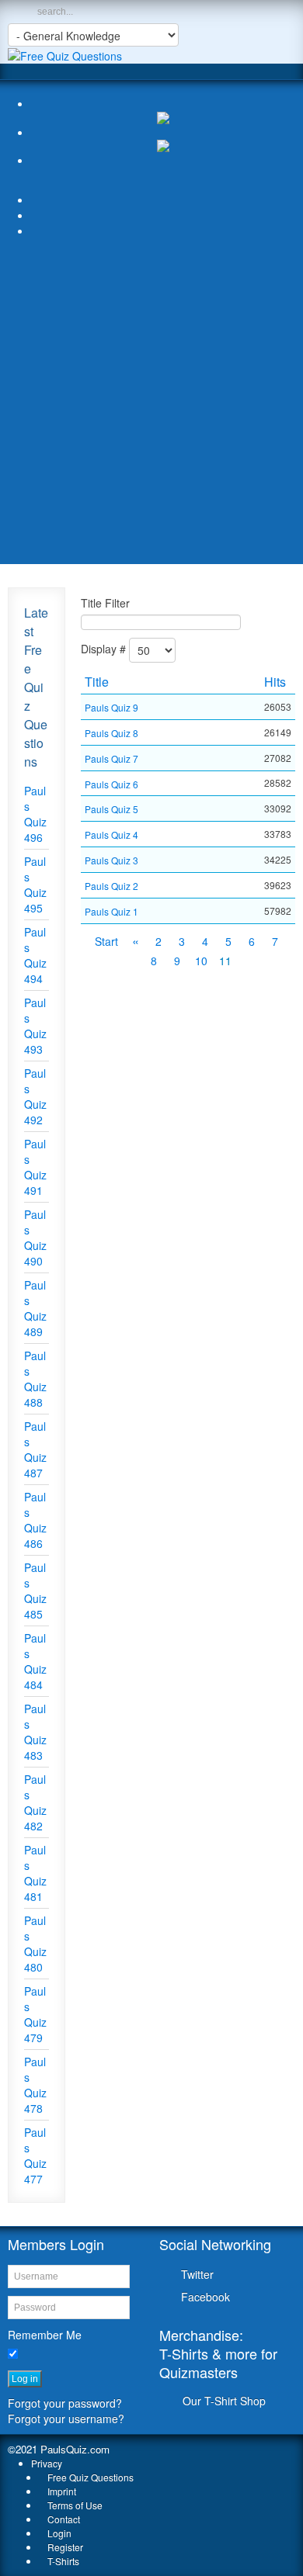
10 (201, 961)
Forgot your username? (66, 2418)
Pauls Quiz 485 (35, 1591)
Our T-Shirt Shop (224, 2401)
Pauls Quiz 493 (35, 1026)
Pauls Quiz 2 (111, 886)
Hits (275, 682)
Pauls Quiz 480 (35, 1944)
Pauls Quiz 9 (111, 707)
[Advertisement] (151, 405)
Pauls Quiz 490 (35, 1238)
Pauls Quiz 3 (111, 860)
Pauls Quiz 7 (111, 758)
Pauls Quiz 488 (35, 1379)
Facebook (205, 2297)
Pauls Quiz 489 (35, 1308)
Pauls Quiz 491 (35, 1167)
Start (106, 941)
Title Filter (105, 603)
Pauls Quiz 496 (35, 814)
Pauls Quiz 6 (111, 783)
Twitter (197, 2274)
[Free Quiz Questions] (65, 54)
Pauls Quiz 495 (35, 885)
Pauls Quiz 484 (35, 1661)
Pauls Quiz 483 (35, 1732)
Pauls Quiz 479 (35, 2014)
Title (97, 682)
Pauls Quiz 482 (35, 1802)
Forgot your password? (65, 2403)
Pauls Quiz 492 (35, 1096)
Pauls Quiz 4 (111, 834)
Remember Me (45, 2335)
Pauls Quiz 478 (35, 2085)
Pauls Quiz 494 (35, 955)
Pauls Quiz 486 (35, 1520)
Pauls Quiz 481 (35, 1873)
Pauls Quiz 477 (35, 2155)
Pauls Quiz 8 (111, 733)
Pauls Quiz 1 (111, 911)
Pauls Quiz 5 (111, 809)
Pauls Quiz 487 (35, 1449)
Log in (25, 2379)
